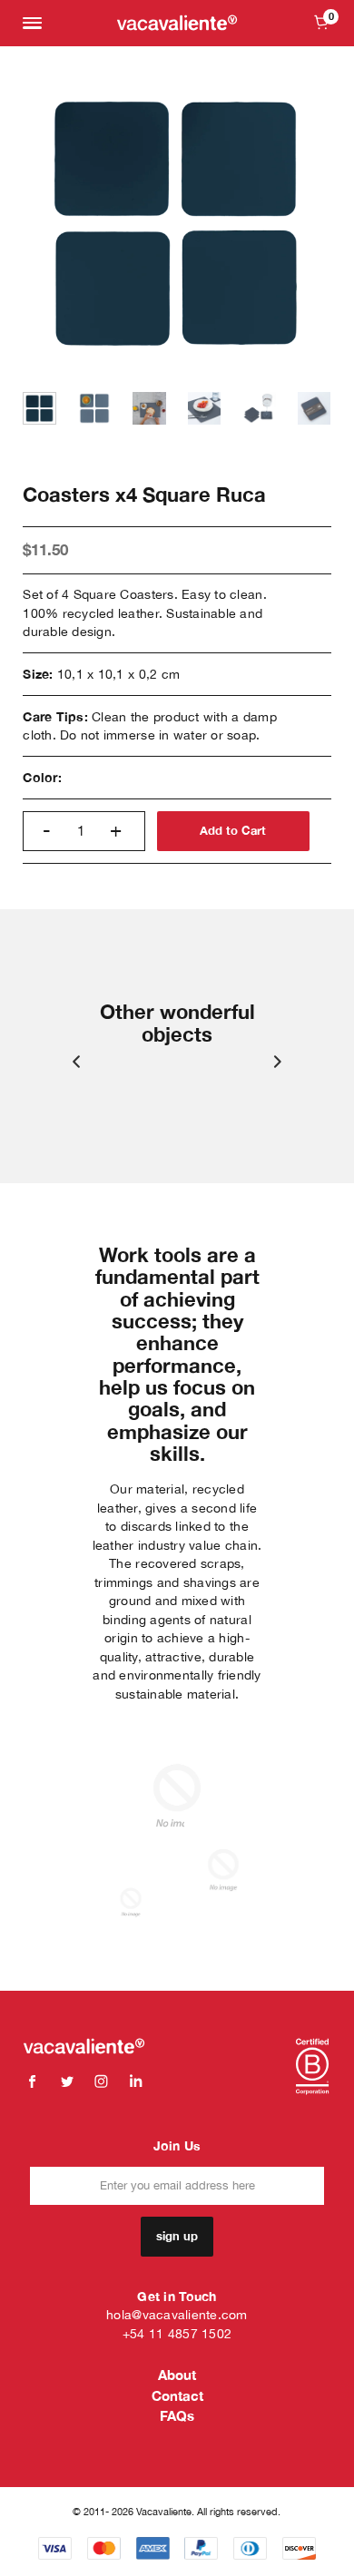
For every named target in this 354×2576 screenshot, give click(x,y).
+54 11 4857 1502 (177, 2334)
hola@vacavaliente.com (177, 2315)
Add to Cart (233, 831)
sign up (177, 2236)
